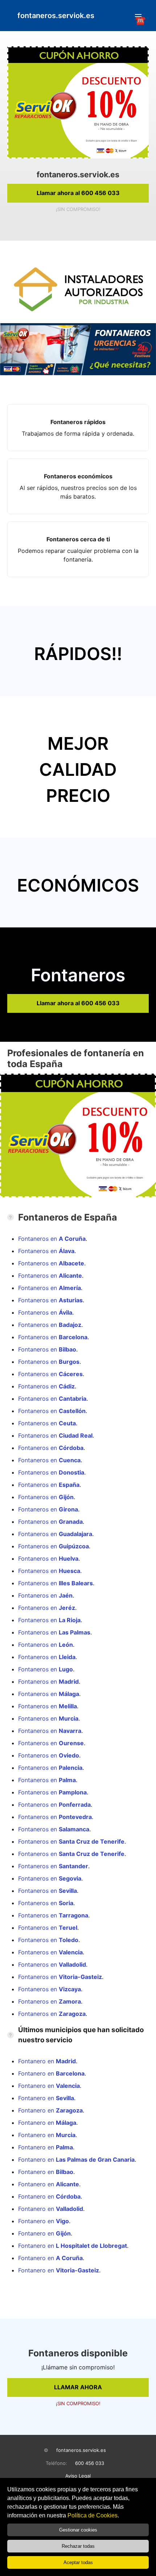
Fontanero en (47, 2061)
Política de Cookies (93, 2515)
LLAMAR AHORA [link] (78, 2387)
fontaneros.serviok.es (81, 2450)
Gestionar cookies (78, 2530)
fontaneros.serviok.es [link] (56, 16)
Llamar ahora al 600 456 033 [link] (78, 193)
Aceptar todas (78, 2562)
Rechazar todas (78, 2546)
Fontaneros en (52, 1239)
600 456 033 (90, 2463)
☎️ (138, 17)
